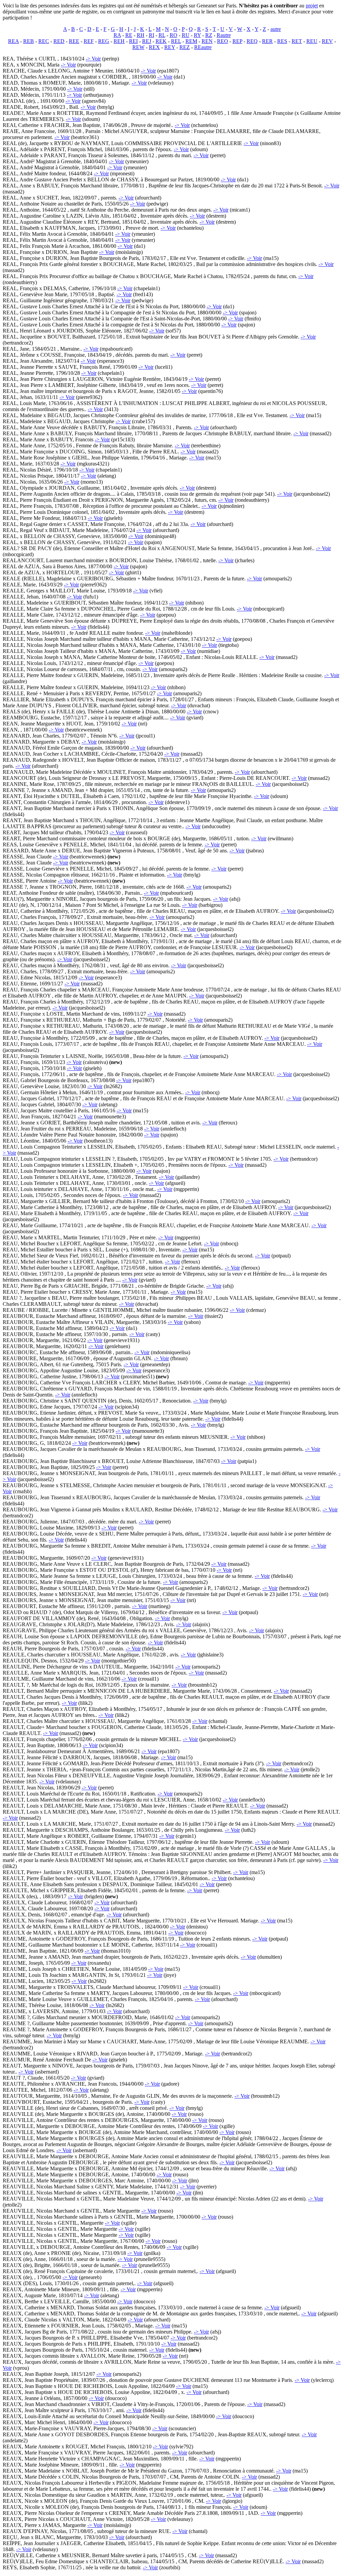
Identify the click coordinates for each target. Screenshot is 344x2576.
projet (312, 6)
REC (44, 41)
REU (312, 41)
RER (267, 41)
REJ (147, 41)
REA (13, 41)
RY (197, 35)
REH (119, 41)
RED (59, 41)
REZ (185, 47)
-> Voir (93, 59)
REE (74, 41)
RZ (209, 35)
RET (297, 41)
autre (276, 29)
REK (161, 41)
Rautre (224, 35)
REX (154, 47)
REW (138, 47)
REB (29, 41)
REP (237, 41)
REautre (203, 47)
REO (223, 41)
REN (207, 41)
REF (89, 41)
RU (186, 35)
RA (117, 35)
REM (191, 41)
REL (176, 41)
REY (170, 47)
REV (327, 41)
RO (174, 35)
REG (104, 41)
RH (141, 35)
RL (162, 35)
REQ (252, 41)
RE (129, 35)
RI (152, 35)
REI (133, 41)
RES (282, 41)
